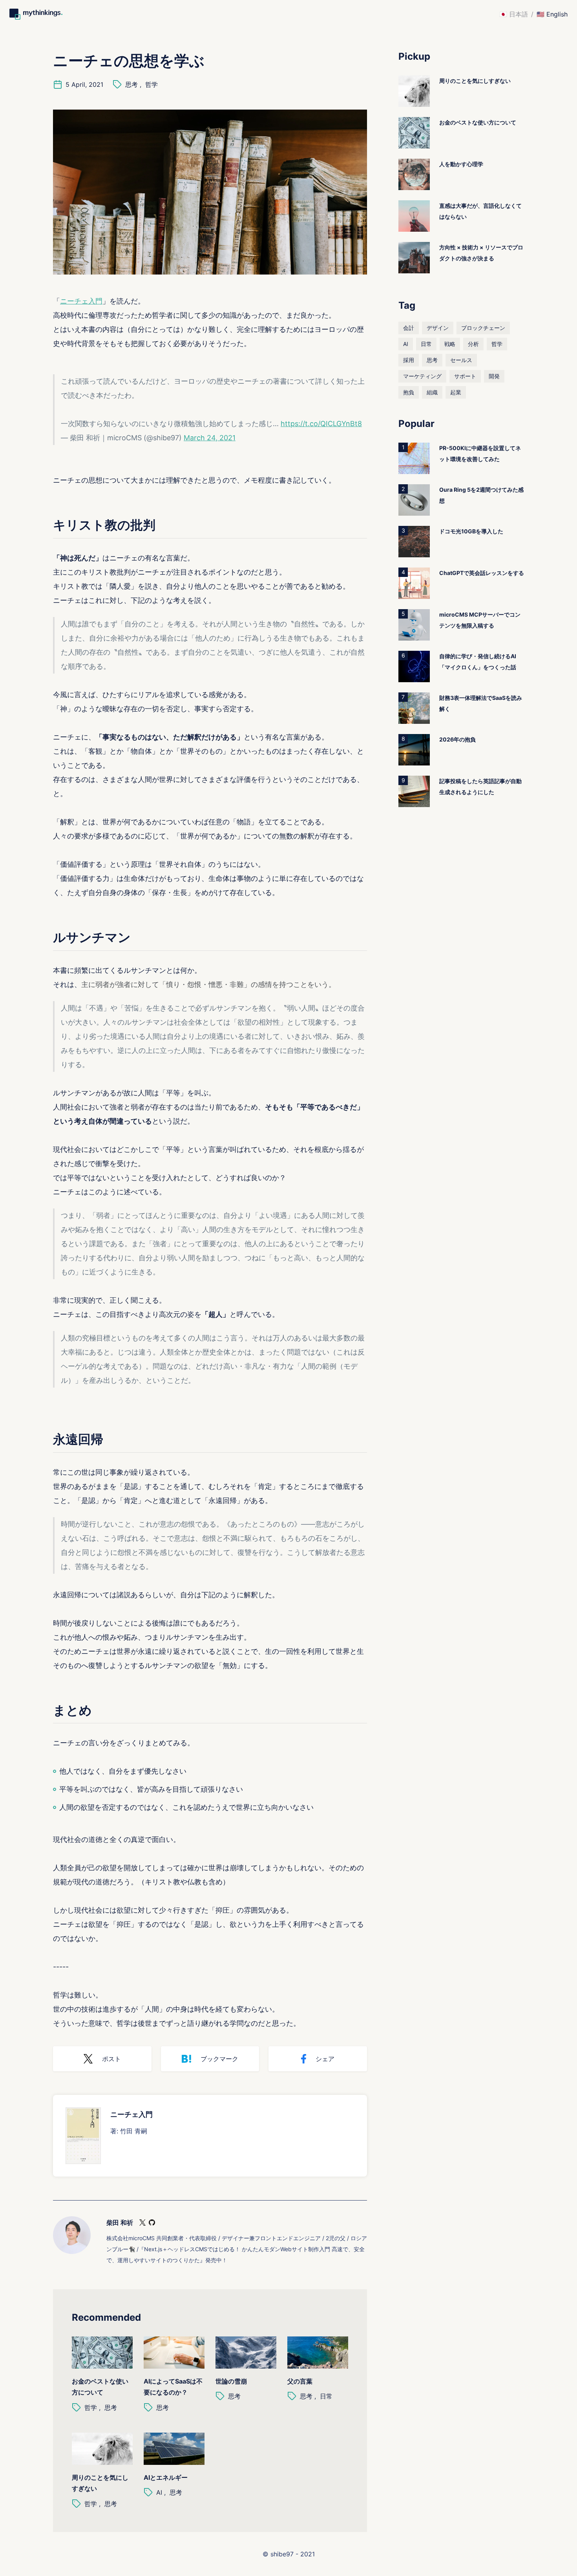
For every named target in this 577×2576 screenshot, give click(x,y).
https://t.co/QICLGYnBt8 (321, 424)
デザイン (438, 328)
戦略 (450, 344)
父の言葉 (300, 2381)
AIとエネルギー (166, 2477)
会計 (409, 328)
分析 (473, 344)
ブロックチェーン (483, 328)
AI (159, 2492)
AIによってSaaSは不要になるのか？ (173, 2387)
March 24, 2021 (210, 438)
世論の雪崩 (231, 2381)
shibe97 (282, 2554)
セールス (461, 360)
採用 (409, 360)
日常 (326, 2396)
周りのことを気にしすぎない (100, 2483)
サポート (465, 376)
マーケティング (422, 376)
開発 (494, 376)
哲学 (152, 84)
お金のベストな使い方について (100, 2387)
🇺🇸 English (552, 14)
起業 (456, 392)
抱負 (409, 392)
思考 (131, 84)
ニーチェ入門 (81, 301)
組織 (432, 392)
